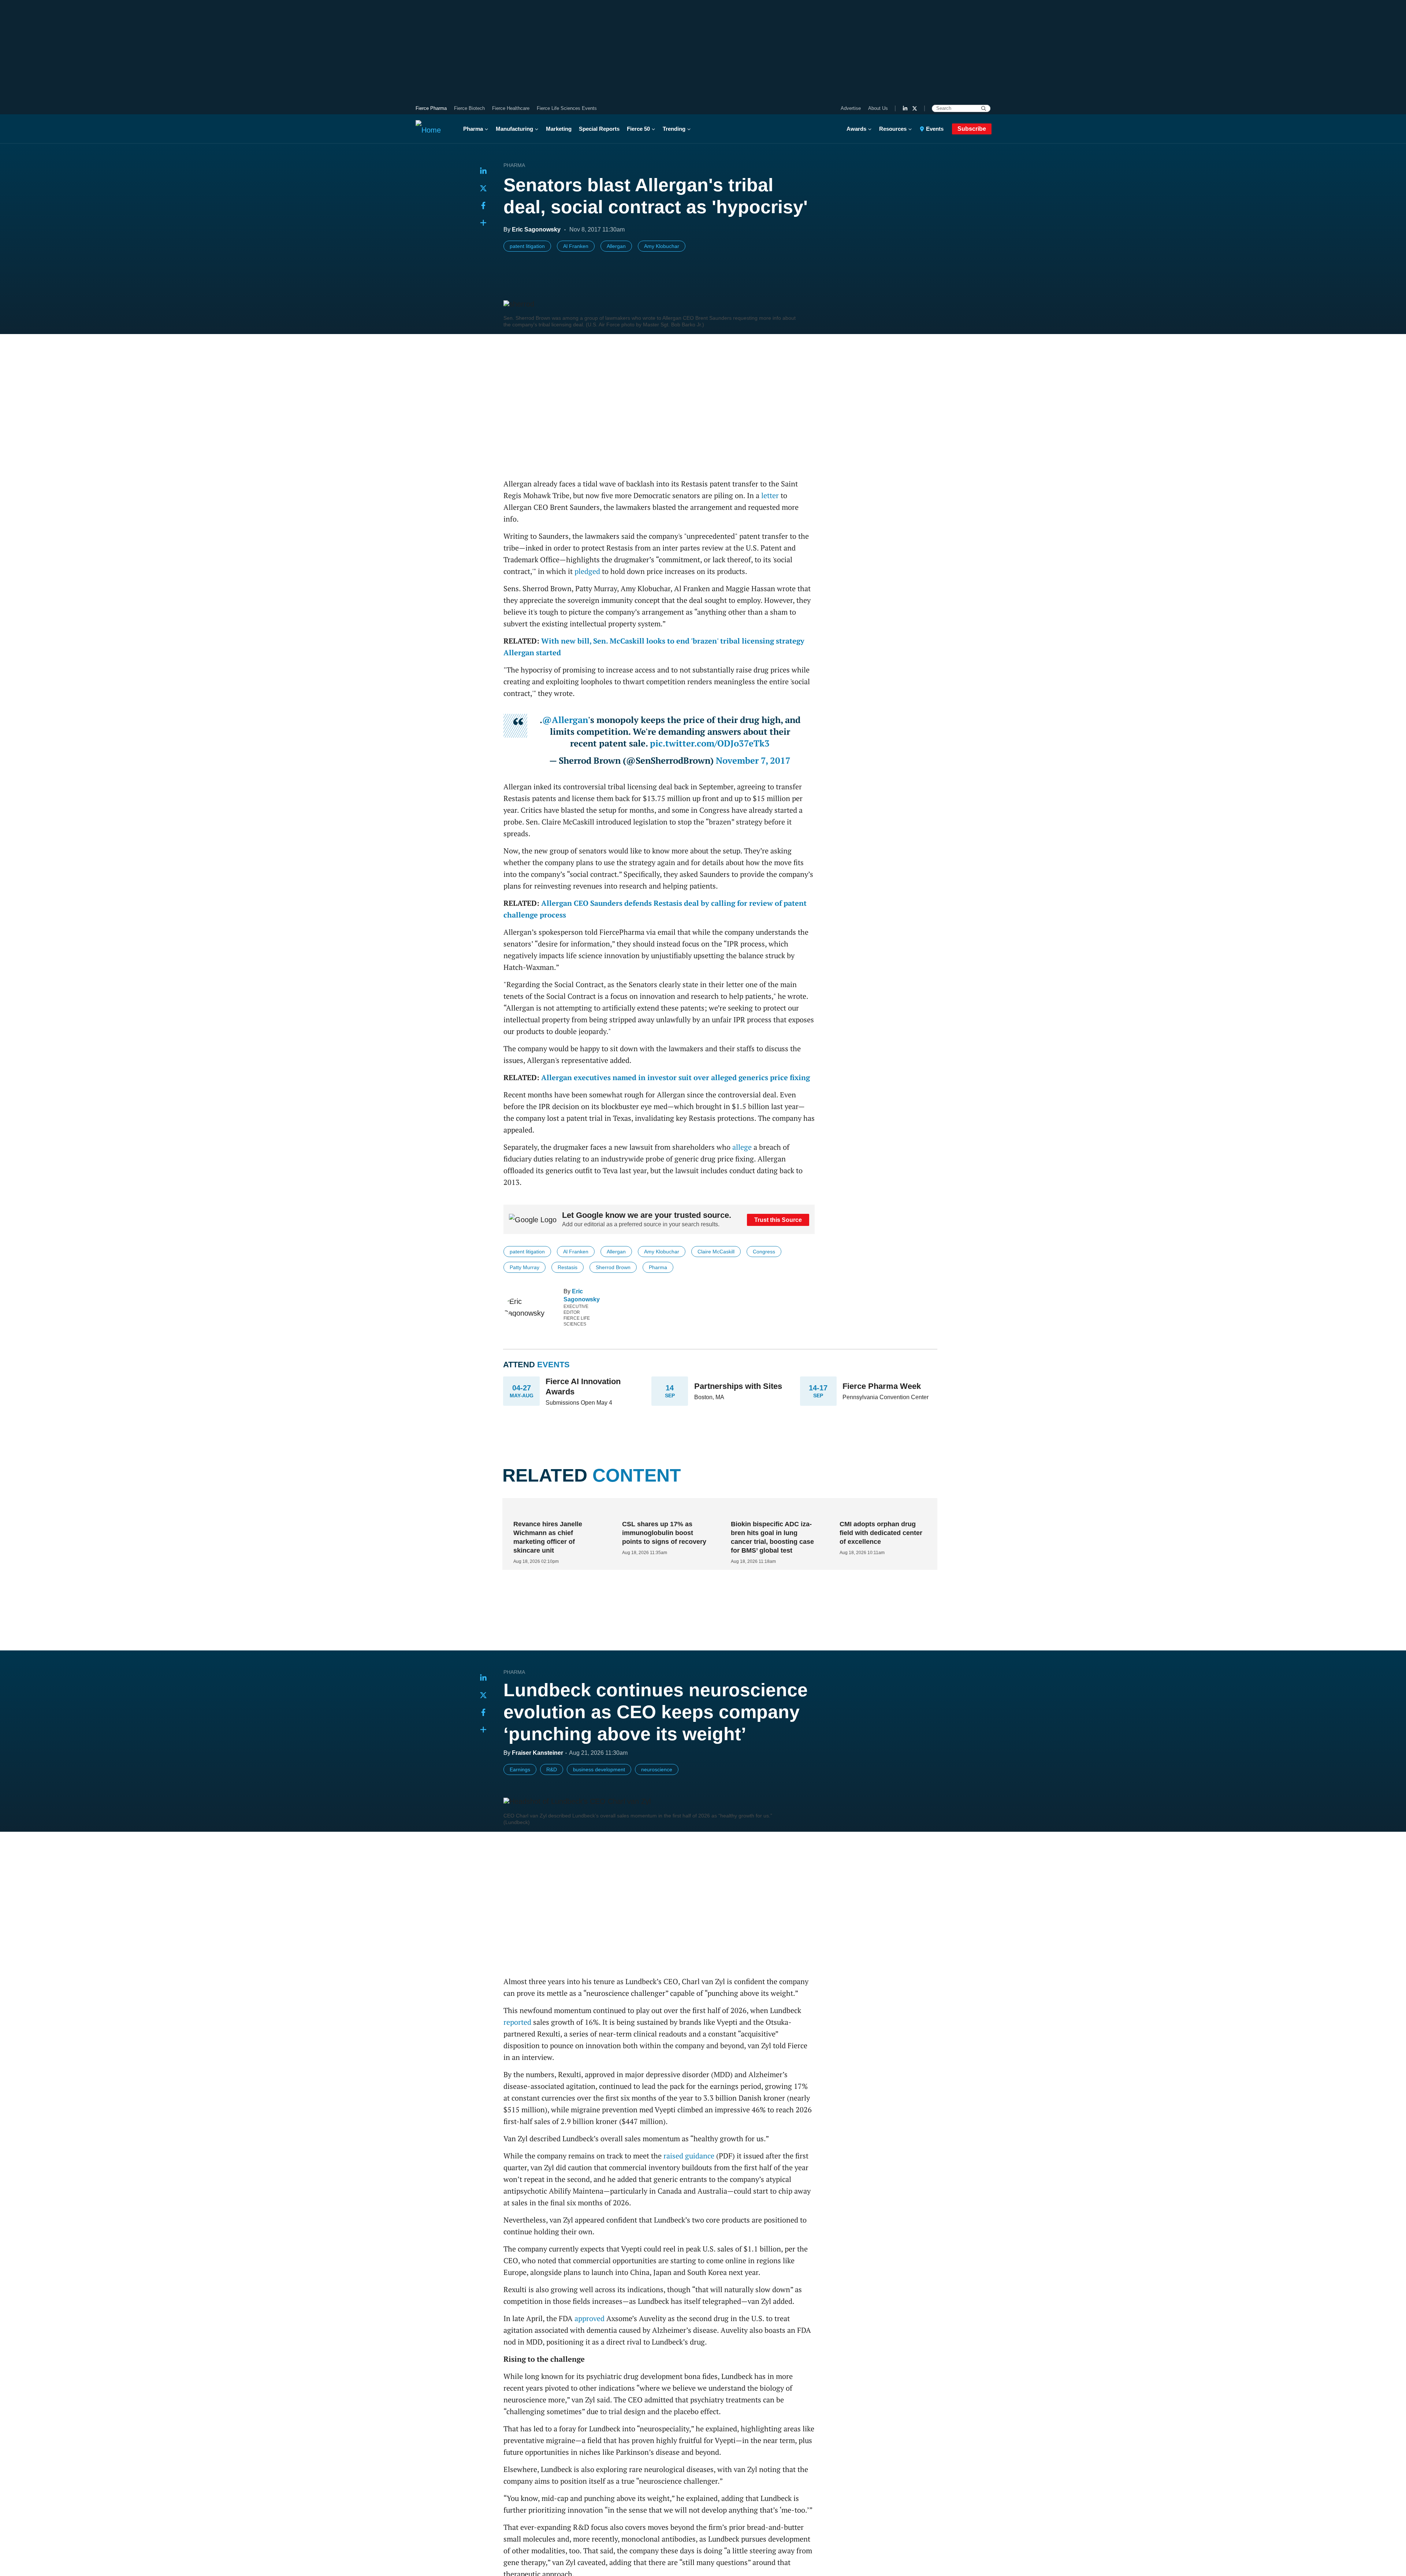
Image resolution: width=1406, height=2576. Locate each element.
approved (589, 2318)
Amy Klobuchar (662, 246)
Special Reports (599, 129)
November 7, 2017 (753, 760)
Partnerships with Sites (738, 1386)
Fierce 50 (638, 129)
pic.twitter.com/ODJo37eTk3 (710, 743)
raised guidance (689, 2156)
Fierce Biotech (469, 108)
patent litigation (527, 246)
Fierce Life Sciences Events (567, 108)
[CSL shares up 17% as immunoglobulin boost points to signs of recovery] (663, 1510)
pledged (587, 571)
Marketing (559, 129)
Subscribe (972, 129)
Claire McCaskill (716, 1252)
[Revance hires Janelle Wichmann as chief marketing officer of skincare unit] (554, 1510)
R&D (552, 1769)
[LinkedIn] (905, 108)
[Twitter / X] (915, 108)
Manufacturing (514, 129)
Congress (764, 1252)
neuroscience (657, 1769)
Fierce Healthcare (511, 108)
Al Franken (576, 246)
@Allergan (565, 720)
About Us (878, 108)
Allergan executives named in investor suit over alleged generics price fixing (676, 1077)
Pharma (473, 129)
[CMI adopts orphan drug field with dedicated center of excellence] (880, 1510)
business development (599, 1769)
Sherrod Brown (613, 1267)
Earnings (520, 1769)
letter (770, 495)
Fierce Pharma (431, 108)
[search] (984, 108)
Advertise (851, 108)
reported (517, 2022)
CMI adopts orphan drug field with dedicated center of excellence (881, 1533)
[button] (483, 223)
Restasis (568, 1267)
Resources (893, 129)
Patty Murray (525, 1267)
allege (742, 1147)
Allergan (616, 246)
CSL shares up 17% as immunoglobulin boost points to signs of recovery (664, 1533)
